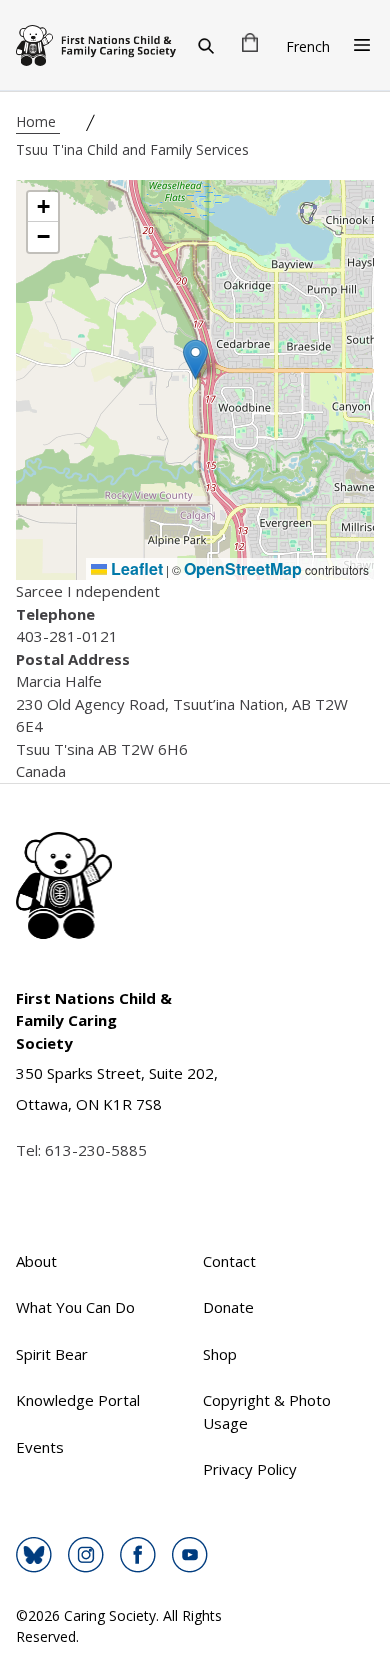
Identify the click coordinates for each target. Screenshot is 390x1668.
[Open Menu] (362, 45)
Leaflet (135, 568)
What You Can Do (75, 1307)
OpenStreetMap (243, 568)
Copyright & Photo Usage (267, 1411)
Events (40, 1447)
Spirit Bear (52, 1354)
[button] (195, 359)
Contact (229, 1261)
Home (38, 121)
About (36, 1261)
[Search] (206, 45)
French (308, 46)
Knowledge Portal (78, 1400)
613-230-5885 (96, 1150)
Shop (220, 1354)
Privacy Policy (250, 1469)
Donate (228, 1307)
